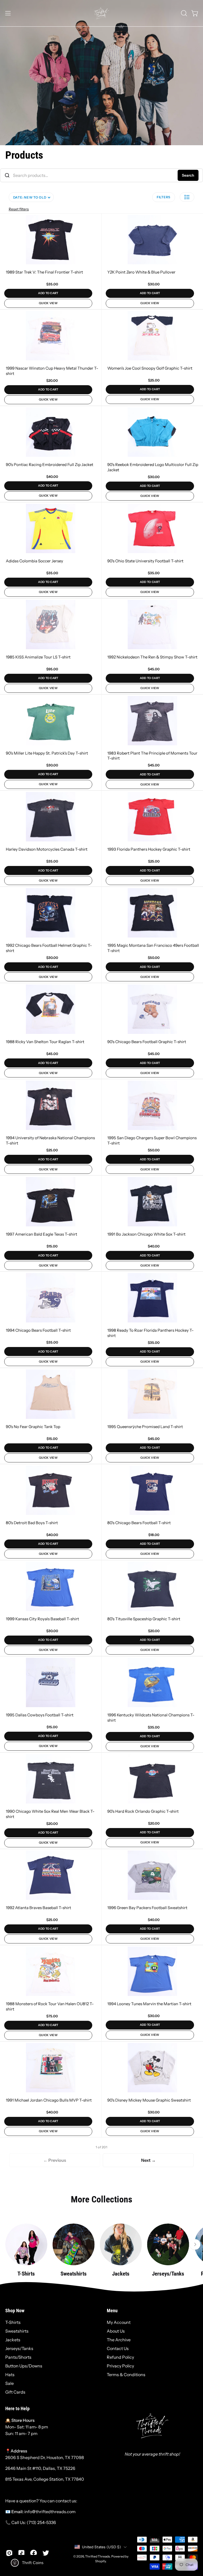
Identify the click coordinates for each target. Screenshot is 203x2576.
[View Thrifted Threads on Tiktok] (21, 2553)
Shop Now (15, 2311)
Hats (10, 2375)
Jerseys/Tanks (19, 2348)
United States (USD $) (101, 2547)
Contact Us (118, 2348)
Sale (10, 2383)
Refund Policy (120, 2357)
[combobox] (101, 175)
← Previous (55, 2160)
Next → (148, 2160)
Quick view (48, 303)
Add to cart (48, 293)
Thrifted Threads (98, 2556)
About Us (116, 2331)
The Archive (119, 2340)
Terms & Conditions (126, 2375)
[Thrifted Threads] (101, 13)
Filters (164, 197)
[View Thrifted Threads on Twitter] (46, 2553)
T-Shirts (13, 2322)
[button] (183, 13)
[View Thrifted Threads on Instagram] (9, 2553)
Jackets (13, 2340)
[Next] (195, 2244)
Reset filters (19, 209)
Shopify (100, 2561)
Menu (112, 2311)
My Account (119, 2322)
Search (188, 175)
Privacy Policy (120, 2366)
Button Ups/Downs (24, 2366)
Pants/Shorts (18, 2357)
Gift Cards (15, 2392)
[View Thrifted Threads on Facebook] (34, 2553)
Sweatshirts (17, 2331)
